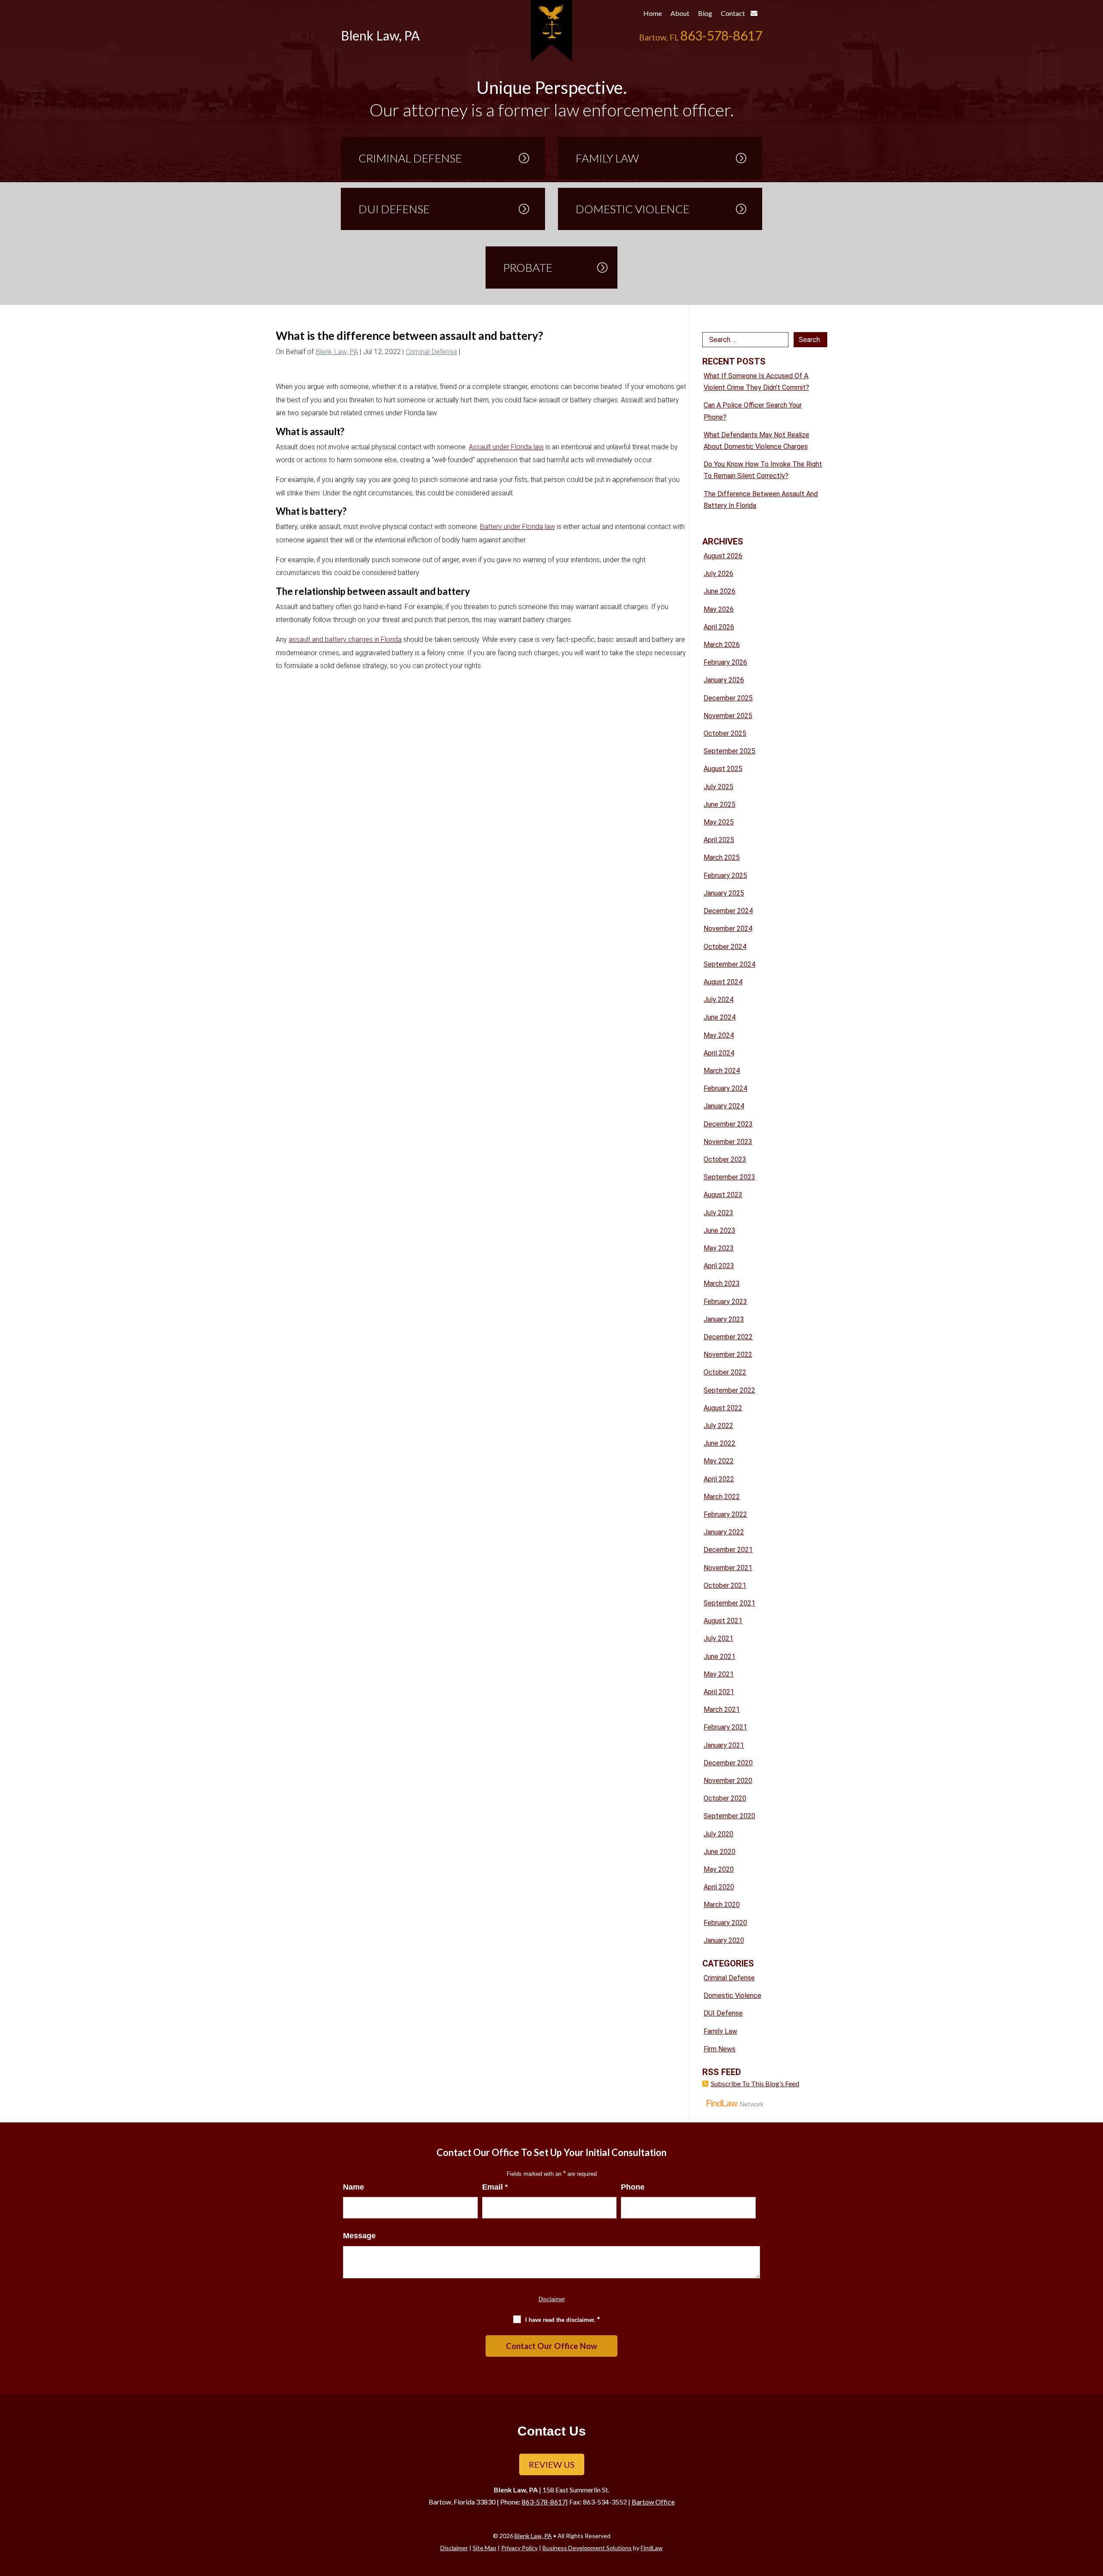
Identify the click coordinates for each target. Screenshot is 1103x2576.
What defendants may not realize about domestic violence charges (756, 441)
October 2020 (725, 1798)
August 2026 (723, 556)
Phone (633, 2187)
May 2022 (719, 1461)
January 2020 (724, 1940)
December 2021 (728, 1550)
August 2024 (723, 982)
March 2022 (722, 1497)
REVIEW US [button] (552, 2464)
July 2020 (718, 1834)
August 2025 (723, 769)
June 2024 (720, 1017)
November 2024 (728, 929)
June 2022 (720, 1443)
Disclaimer (552, 2299)
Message (359, 2236)
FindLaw (652, 2548)
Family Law (720, 2031)
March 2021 (722, 1710)
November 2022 (728, 1355)
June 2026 (720, 591)
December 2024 (728, 911)
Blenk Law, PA (337, 352)
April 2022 (719, 1479)
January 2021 (724, 1745)
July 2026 (718, 574)
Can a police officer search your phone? (753, 411)
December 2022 (728, 1337)
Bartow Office (653, 2502)
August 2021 (723, 1621)
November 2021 (728, 1568)
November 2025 (728, 716)
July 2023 (718, 1213)
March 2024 (722, 1071)
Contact (734, 13)
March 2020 (722, 1905)
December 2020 (728, 1763)
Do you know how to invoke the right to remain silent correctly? (763, 470)
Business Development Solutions (587, 2548)
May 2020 (719, 1869)
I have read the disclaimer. (562, 2319)
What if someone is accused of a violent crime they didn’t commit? (756, 382)
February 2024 (725, 1088)
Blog (705, 13)
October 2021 (725, 1585)
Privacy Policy (519, 2548)
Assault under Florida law (506, 447)
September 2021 (729, 1603)
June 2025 (720, 804)
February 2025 (725, 876)
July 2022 (718, 1426)
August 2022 (723, 1408)
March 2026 (722, 645)
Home (653, 13)
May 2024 (719, 1035)
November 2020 (728, 1781)
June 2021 (720, 1657)
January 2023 (724, 1319)
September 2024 (729, 964)
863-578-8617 (721, 35)
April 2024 (719, 1053)
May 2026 (719, 609)
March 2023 (722, 1283)
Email (495, 2187)
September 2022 (729, 1390)
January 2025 (724, 893)
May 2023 (719, 1248)
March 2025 (722, 857)
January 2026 (724, 680)
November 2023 (728, 1142)
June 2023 (720, 1230)
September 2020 (729, 1816)
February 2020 (725, 1923)
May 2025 (719, 822)
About (680, 13)
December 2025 (728, 698)
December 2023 (728, 1124)
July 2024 (718, 1000)
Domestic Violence (732, 1996)
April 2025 (719, 840)
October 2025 (725, 733)
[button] (1094, 2514)
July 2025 (718, 787)
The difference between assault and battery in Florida (761, 500)
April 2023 (719, 1266)
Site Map (485, 2548)
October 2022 (725, 1372)
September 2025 (729, 751)
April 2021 (719, 1692)
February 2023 (725, 1302)
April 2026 (719, 627)
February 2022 (725, 1514)
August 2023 (723, 1195)
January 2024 (724, 1106)
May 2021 (719, 1674)
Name (354, 2187)
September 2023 (729, 1177)
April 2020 (719, 1887)
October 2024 (725, 947)
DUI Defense (723, 2013)
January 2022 (724, 1532)
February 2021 (725, 1727)
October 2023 (725, 1159)
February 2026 (725, 662)
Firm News (720, 2049)
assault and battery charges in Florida (345, 639)
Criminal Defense (432, 352)
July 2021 (718, 1638)
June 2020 (720, 1852)
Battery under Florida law (517, 527)
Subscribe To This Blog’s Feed (755, 2083)
